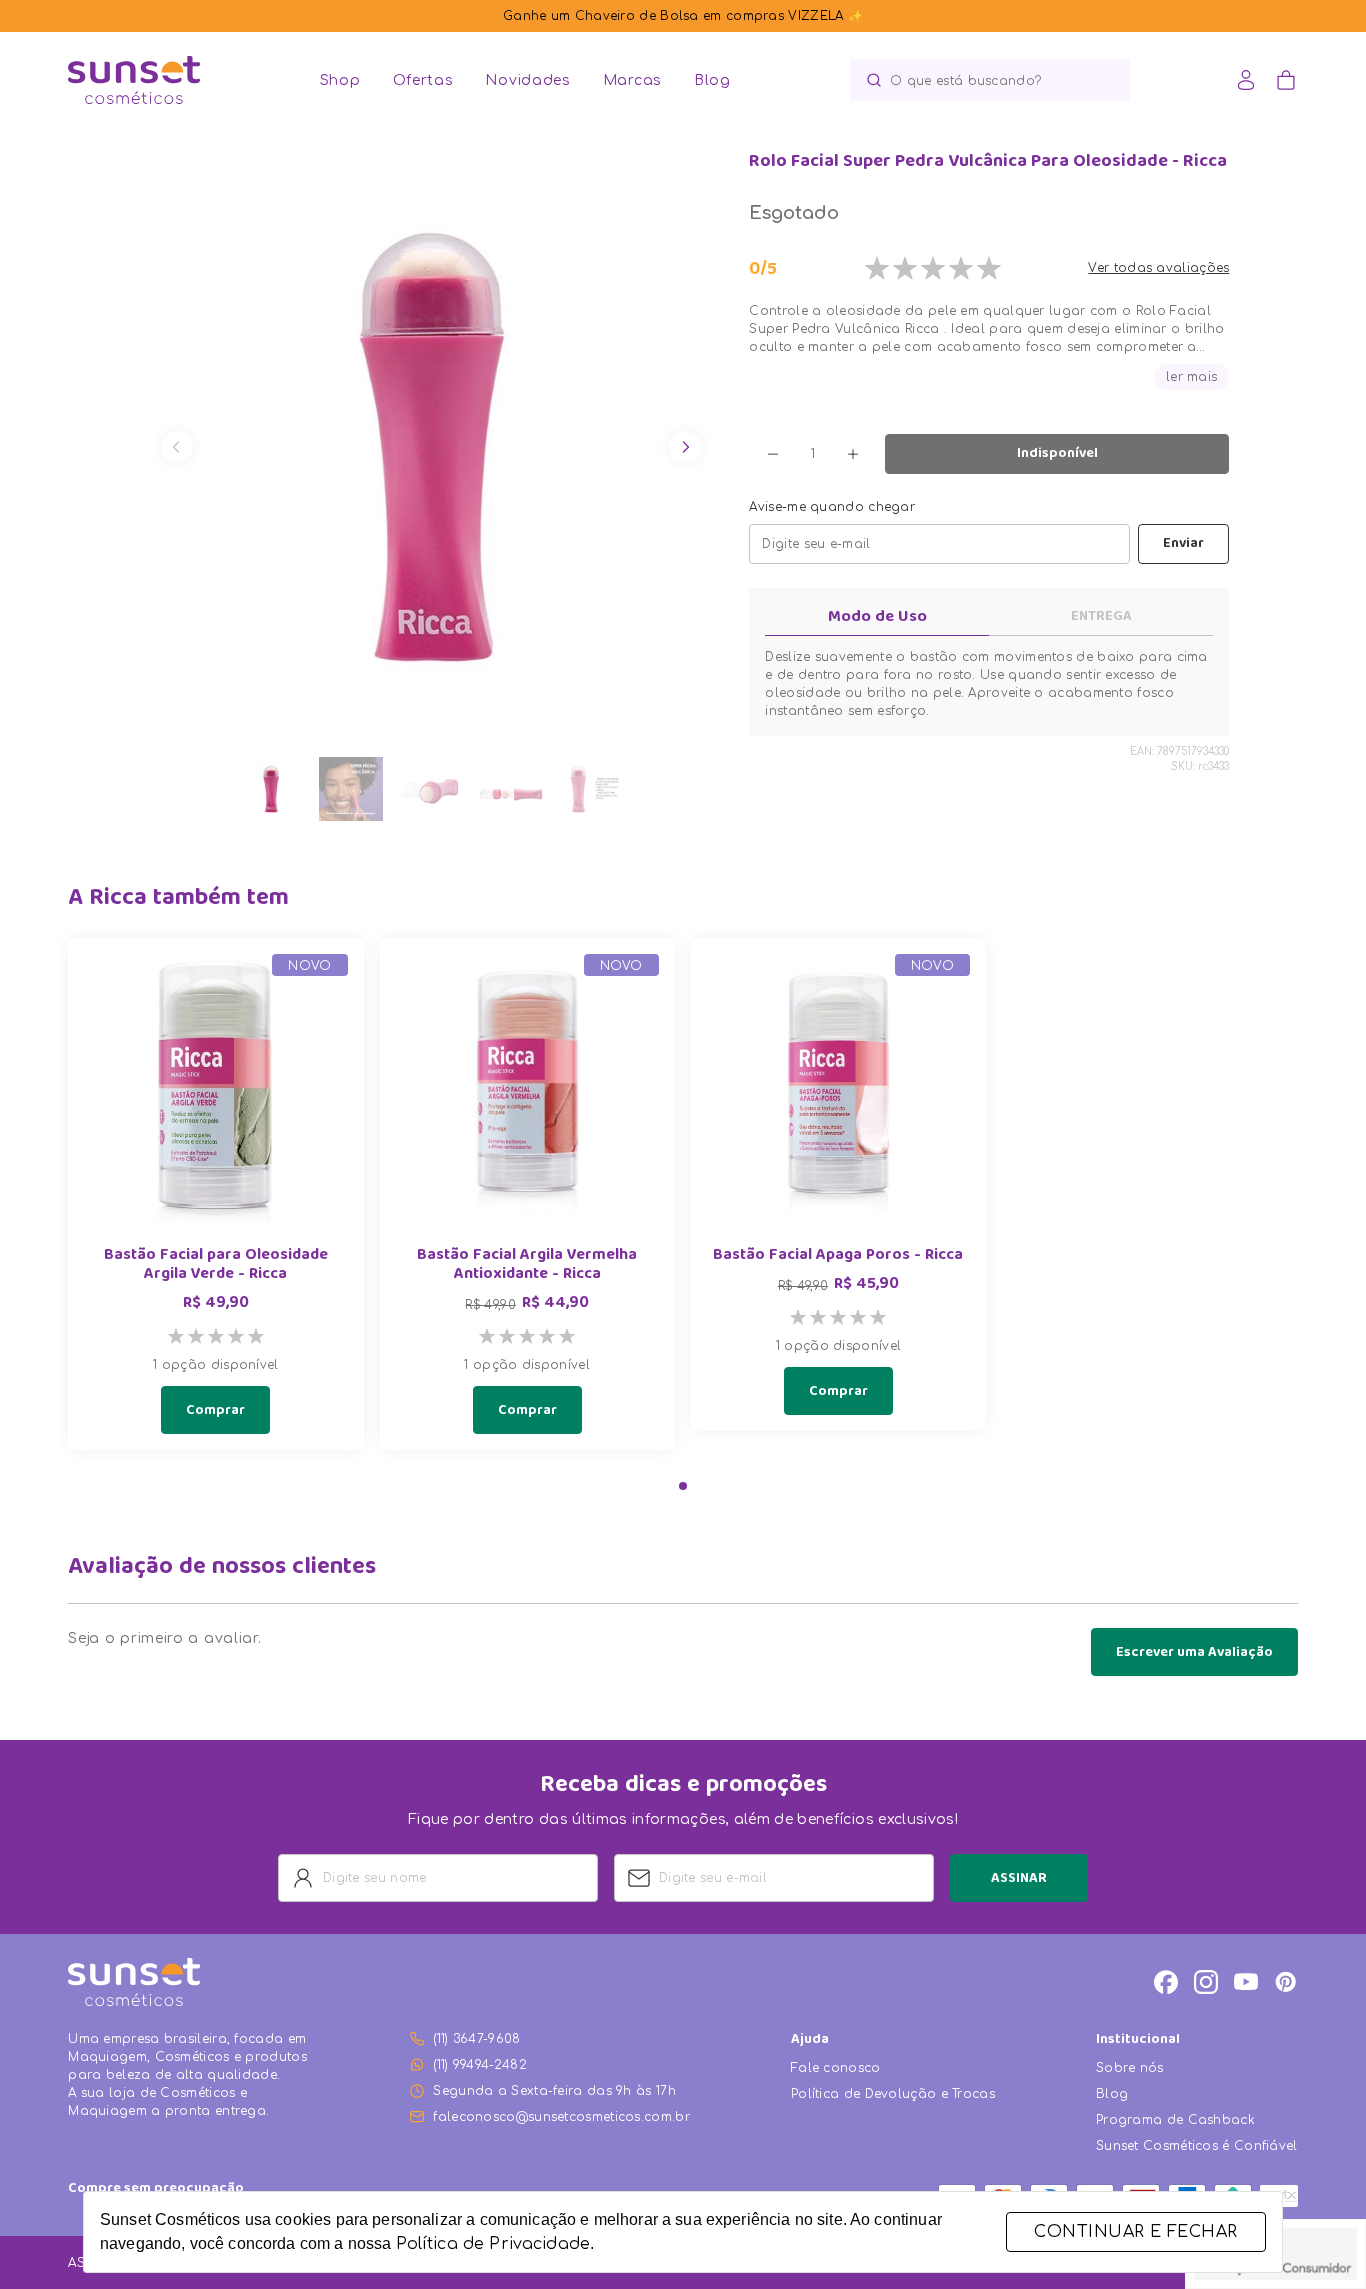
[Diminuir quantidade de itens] (773, 454)
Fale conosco (836, 2068)
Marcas (632, 80)
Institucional (1138, 2040)
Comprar (215, 1411)
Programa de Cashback (1175, 2120)
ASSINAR (1019, 1879)
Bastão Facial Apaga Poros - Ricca (838, 1256)
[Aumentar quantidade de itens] (853, 454)
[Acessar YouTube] (1246, 1982)
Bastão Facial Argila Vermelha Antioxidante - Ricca (527, 1266)
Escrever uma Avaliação (1194, 1653)
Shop (340, 80)
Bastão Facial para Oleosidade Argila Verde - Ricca (216, 1266)
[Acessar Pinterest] (1286, 1982)
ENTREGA (1101, 617)
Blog (712, 80)
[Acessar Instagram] (1206, 1982)
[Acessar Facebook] (1166, 1982)
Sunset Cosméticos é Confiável (1197, 2146)
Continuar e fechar (1135, 2232)
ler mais (1191, 377)
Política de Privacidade (493, 2244)
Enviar (1183, 544)
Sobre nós (1130, 2068)
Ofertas (423, 80)
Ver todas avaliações (1158, 268)
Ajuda (810, 2040)
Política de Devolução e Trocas (893, 2094)
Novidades (527, 80)
